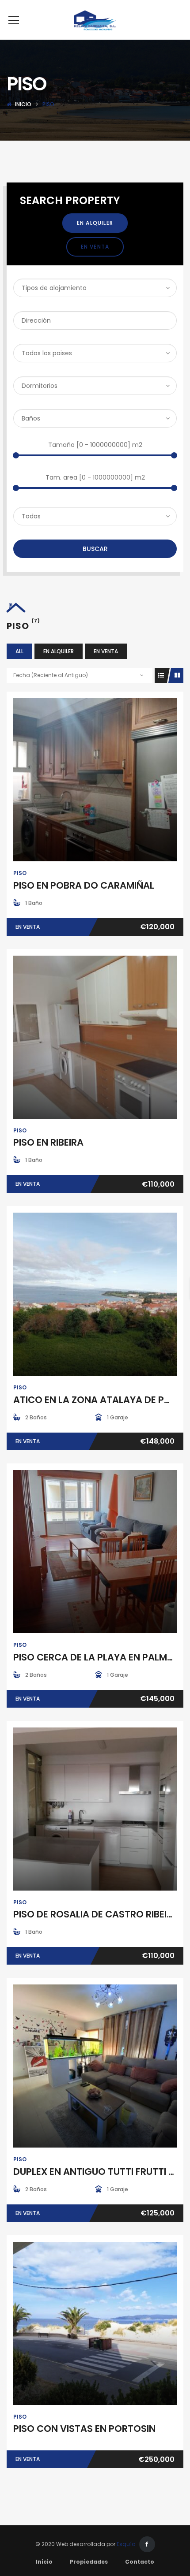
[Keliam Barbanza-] (95, 20)
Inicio (23, 104)
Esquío (126, 2544)
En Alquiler (95, 223)
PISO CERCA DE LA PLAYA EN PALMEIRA (100, 1657)
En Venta (95, 247)
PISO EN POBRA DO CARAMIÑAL (84, 885)
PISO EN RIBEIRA (48, 1142)
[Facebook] (147, 2544)
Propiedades (89, 2562)
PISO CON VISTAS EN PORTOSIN (84, 2429)
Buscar (95, 549)
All (19, 651)
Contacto (140, 2562)
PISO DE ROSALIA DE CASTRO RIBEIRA (96, 1914)
